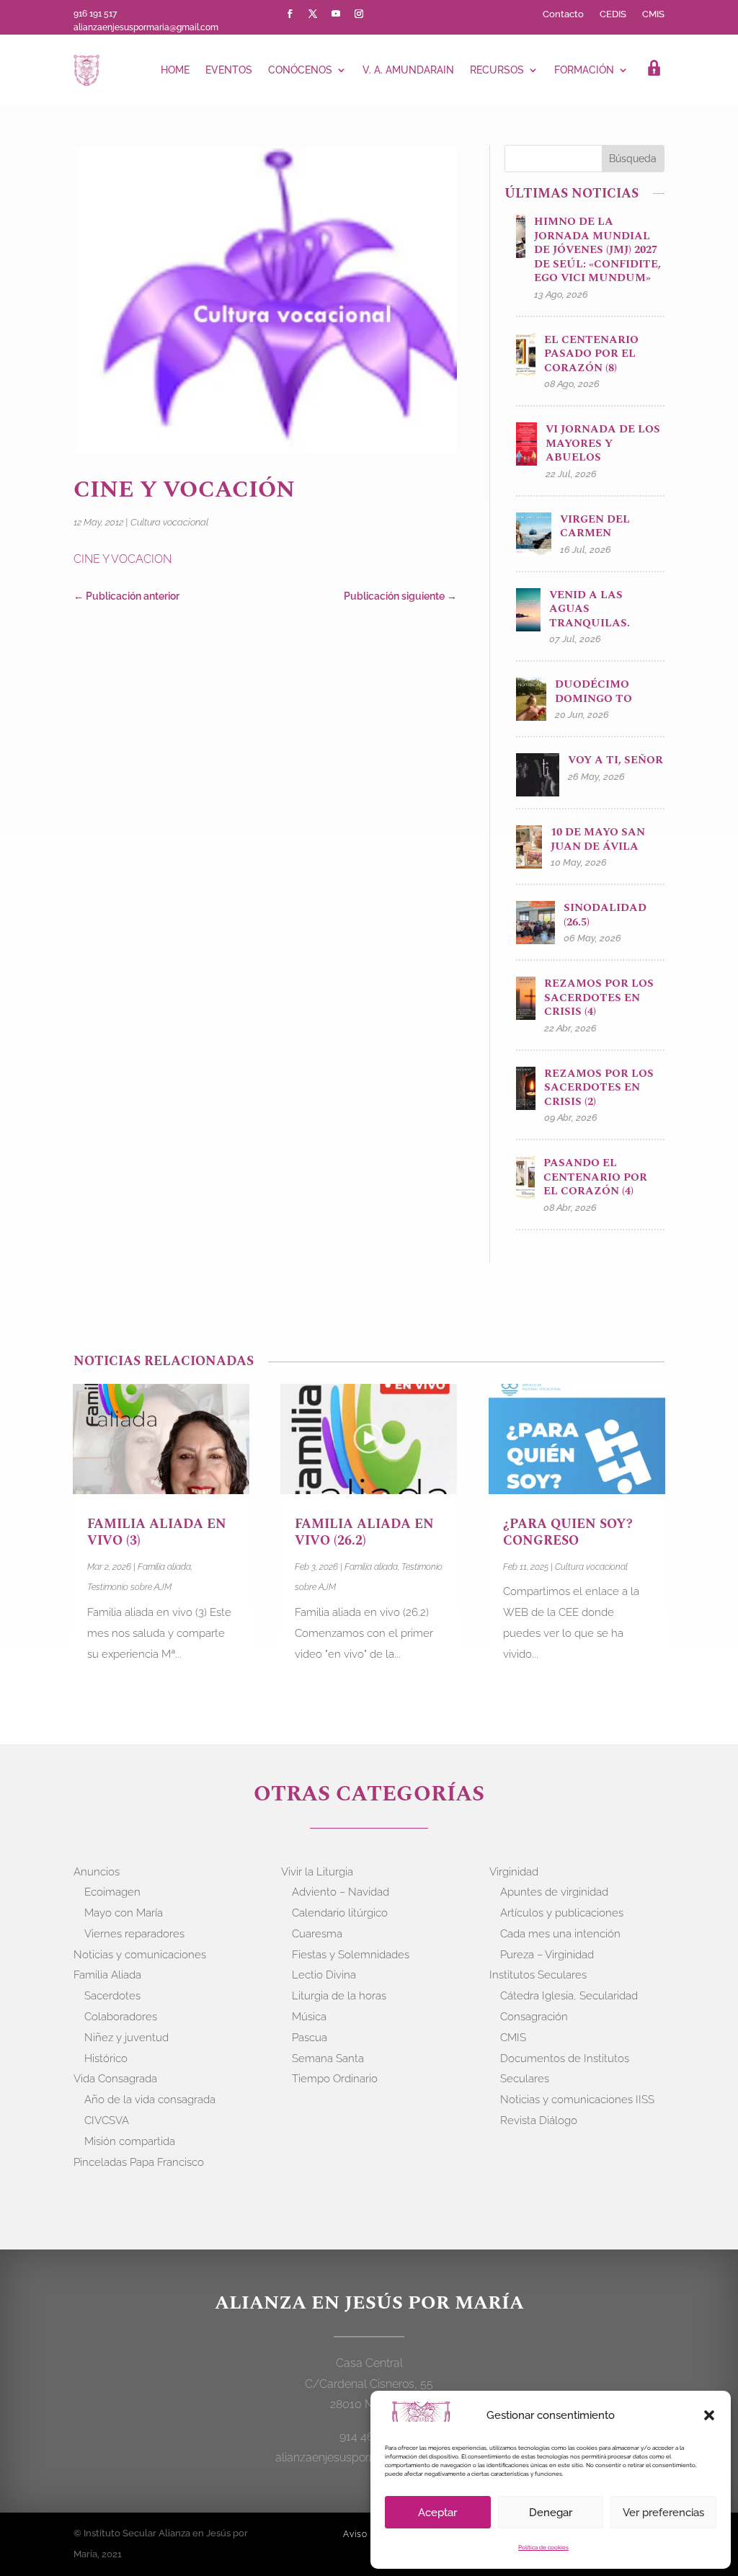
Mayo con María (124, 1913)
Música (309, 2017)
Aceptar (437, 2513)
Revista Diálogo (539, 2120)
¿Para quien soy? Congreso (568, 1532)
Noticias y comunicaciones (140, 1955)
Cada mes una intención (560, 1934)
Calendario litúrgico (340, 1913)
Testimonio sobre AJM (129, 1587)
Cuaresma (317, 1934)
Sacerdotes (112, 1996)
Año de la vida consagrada (150, 2100)
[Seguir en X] (313, 14)
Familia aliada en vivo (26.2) (364, 1532)
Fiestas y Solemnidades (351, 1955)
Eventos (229, 70)
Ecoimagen (112, 1892)
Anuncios (97, 1872)
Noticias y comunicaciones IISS (577, 2100)
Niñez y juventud (126, 2038)
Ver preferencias (663, 2513)
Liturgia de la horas (339, 1996)
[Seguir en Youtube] (336, 14)
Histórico (106, 2058)
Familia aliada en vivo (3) (157, 1532)
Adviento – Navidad (341, 1892)
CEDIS (613, 14)
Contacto (563, 14)
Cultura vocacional (169, 522)
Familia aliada (164, 1567)
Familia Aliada (107, 1975)
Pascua (310, 2038)
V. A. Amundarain (408, 70)
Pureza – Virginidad (547, 1955)
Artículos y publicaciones (562, 1913)
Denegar (551, 2513)
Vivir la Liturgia (317, 1872)
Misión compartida (130, 2141)
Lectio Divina (324, 1975)
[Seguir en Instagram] (359, 14)
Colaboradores (121, 2017)
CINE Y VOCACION (123, 559)
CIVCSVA (107, 2120)
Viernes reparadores (134, 1934)
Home (175, 70)
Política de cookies (543, 2547)
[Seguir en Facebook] (290, 14)
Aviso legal (368, 2534)
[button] (709, 2415)
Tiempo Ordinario (335, 2079)
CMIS (653, 14)
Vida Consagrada (115, 2079)
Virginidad (514, 1872)
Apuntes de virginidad (554, 1892)
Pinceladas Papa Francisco (139, 2162)
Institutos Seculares (538, 1975)
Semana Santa (328, 2058)
